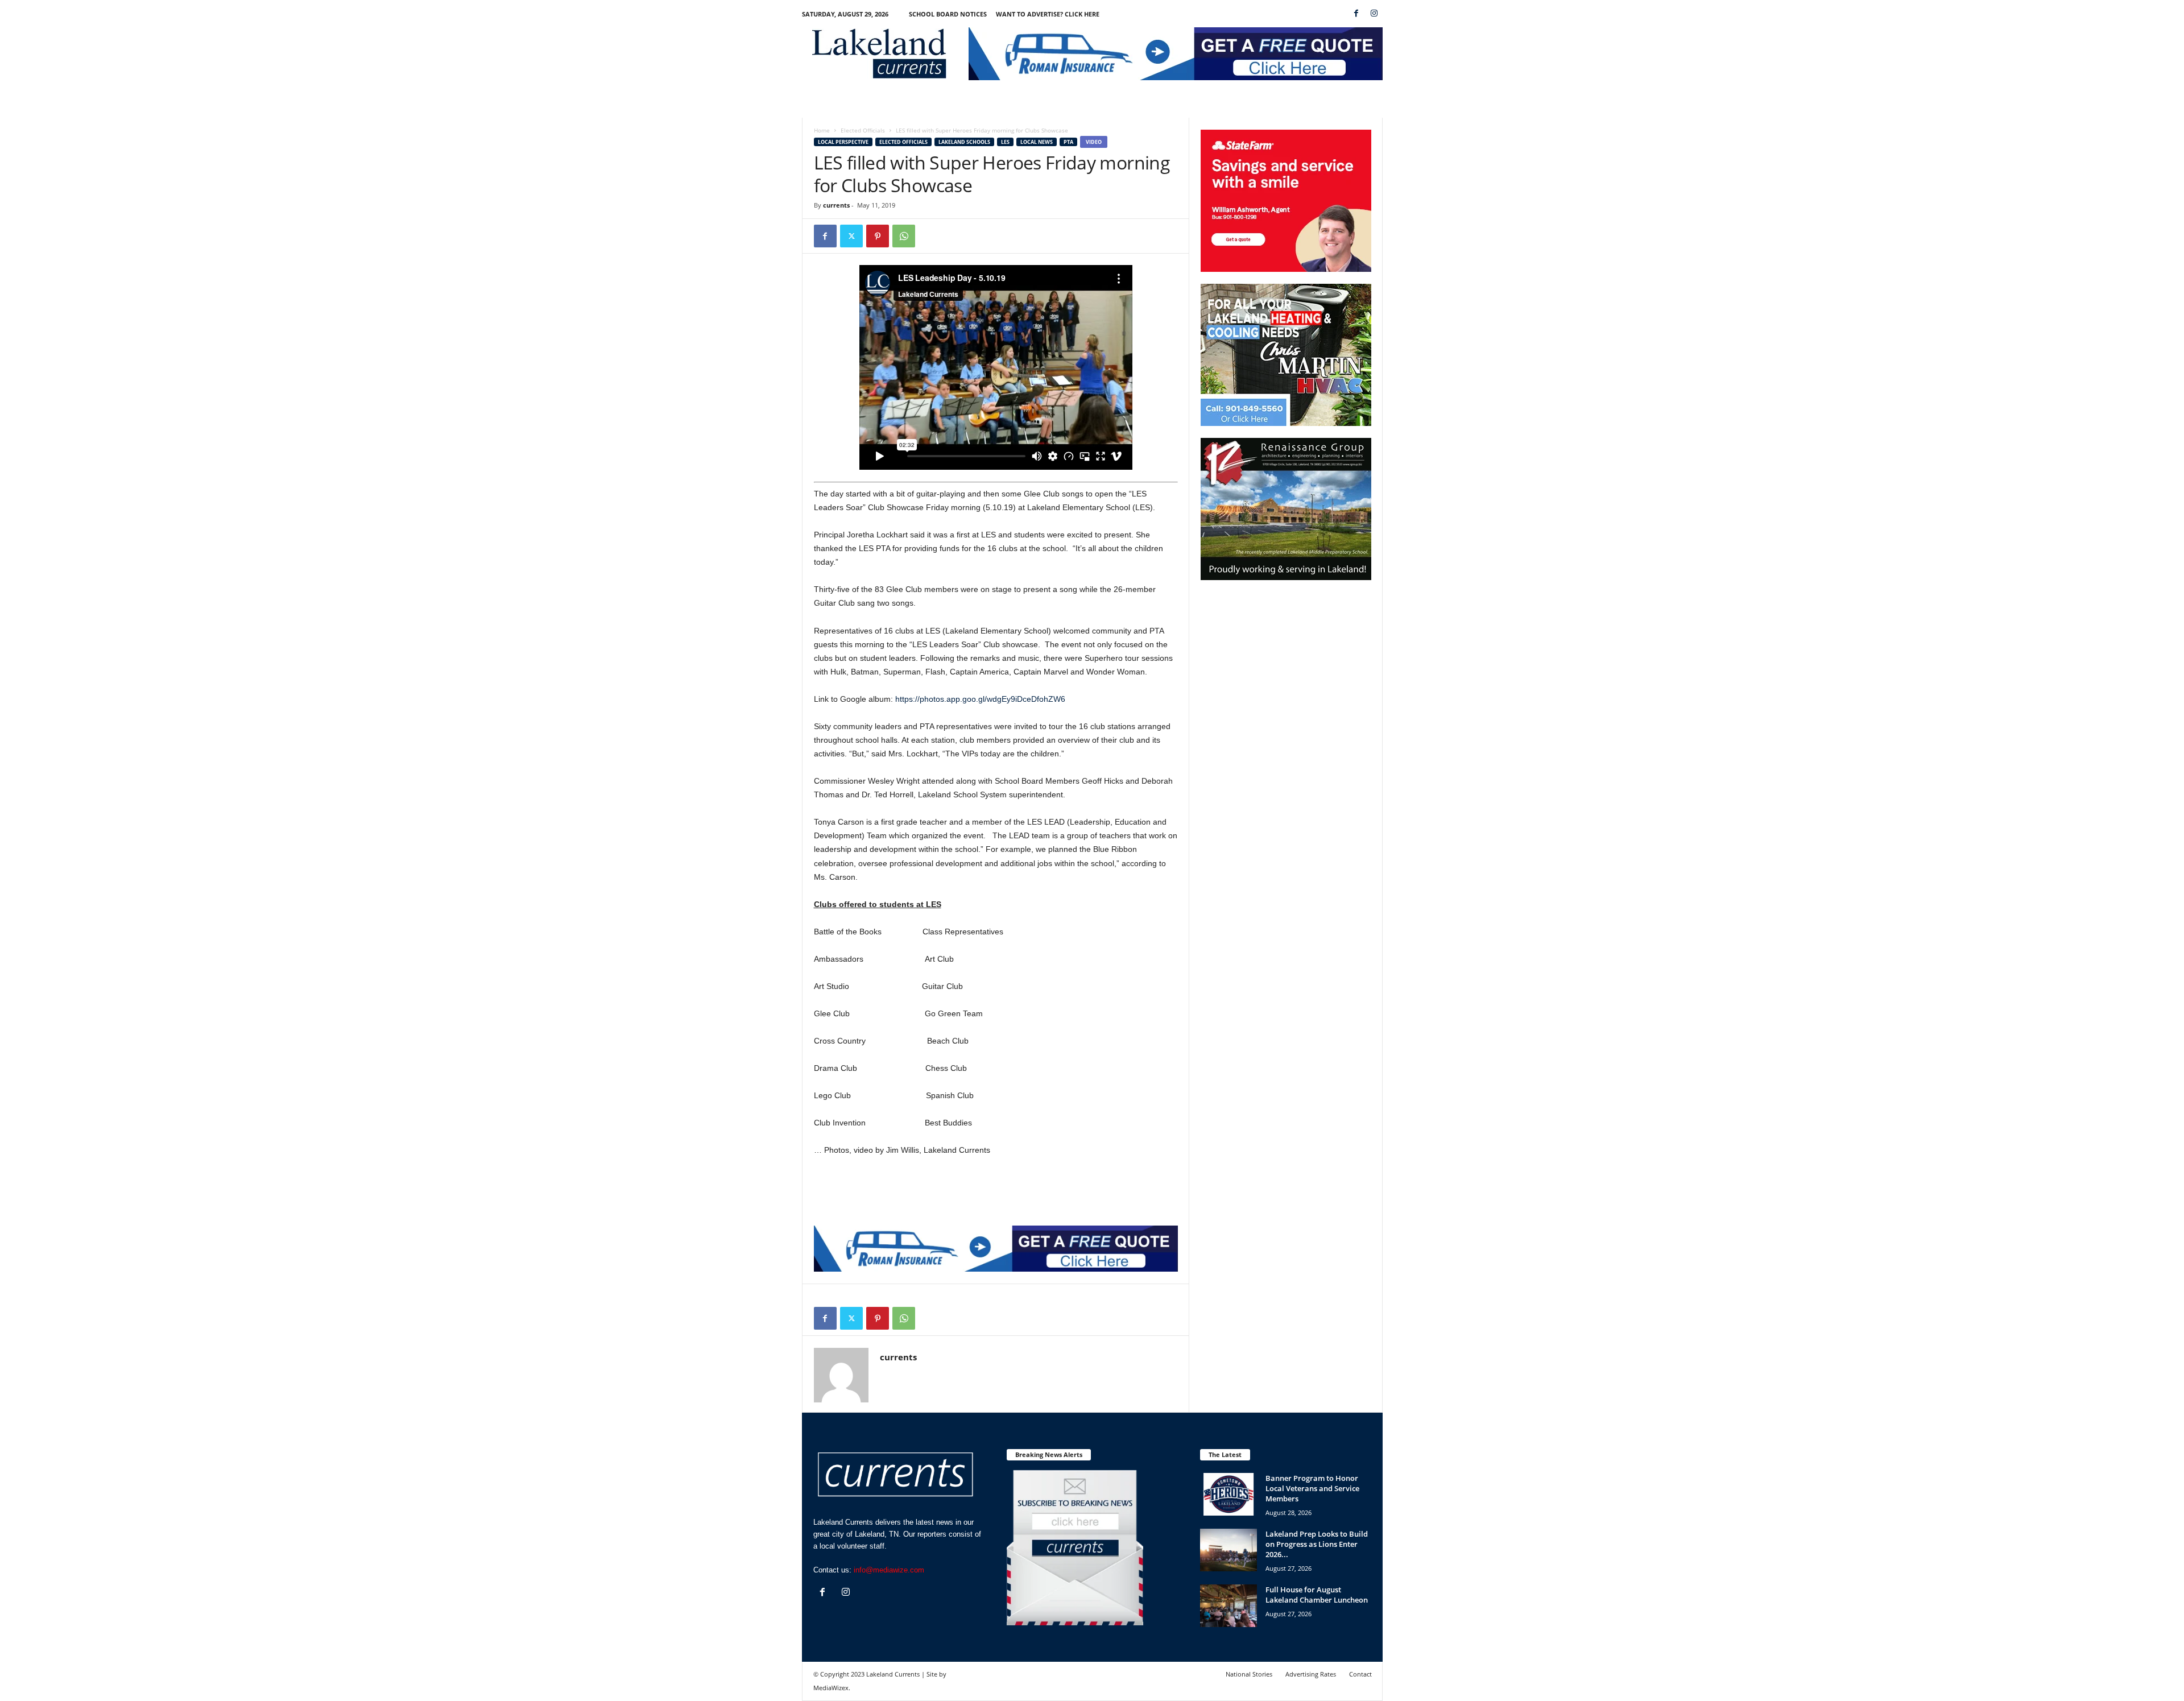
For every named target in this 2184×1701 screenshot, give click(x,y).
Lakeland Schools (964, 142)
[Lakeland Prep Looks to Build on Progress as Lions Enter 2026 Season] (1228, 1550)
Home (822, 130)
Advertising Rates (1311, 1674)
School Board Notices (948, 14)
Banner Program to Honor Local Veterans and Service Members (1312, 1488)
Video (1094, 142)
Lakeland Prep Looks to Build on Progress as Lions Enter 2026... (1317, 1544)
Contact (1360, 1674)
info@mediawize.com (889, 1570)
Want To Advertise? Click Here (1048, 14)
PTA (1068, 142)
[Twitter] (851, 236)
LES (1005, 142)
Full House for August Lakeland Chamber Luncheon (1317, 1595)
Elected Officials (863, 130)
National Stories (1249, 1674)
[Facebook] (1356, 14)
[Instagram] (1374, 14)
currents (836, 205)
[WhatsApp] (904, 236)
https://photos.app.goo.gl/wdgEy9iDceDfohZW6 (980, 699)
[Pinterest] (878, 236)
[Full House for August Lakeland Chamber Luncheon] (1228, 1606)
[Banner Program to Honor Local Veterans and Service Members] (1228, 1494)
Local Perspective (843, 142)
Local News (1037, 142)
